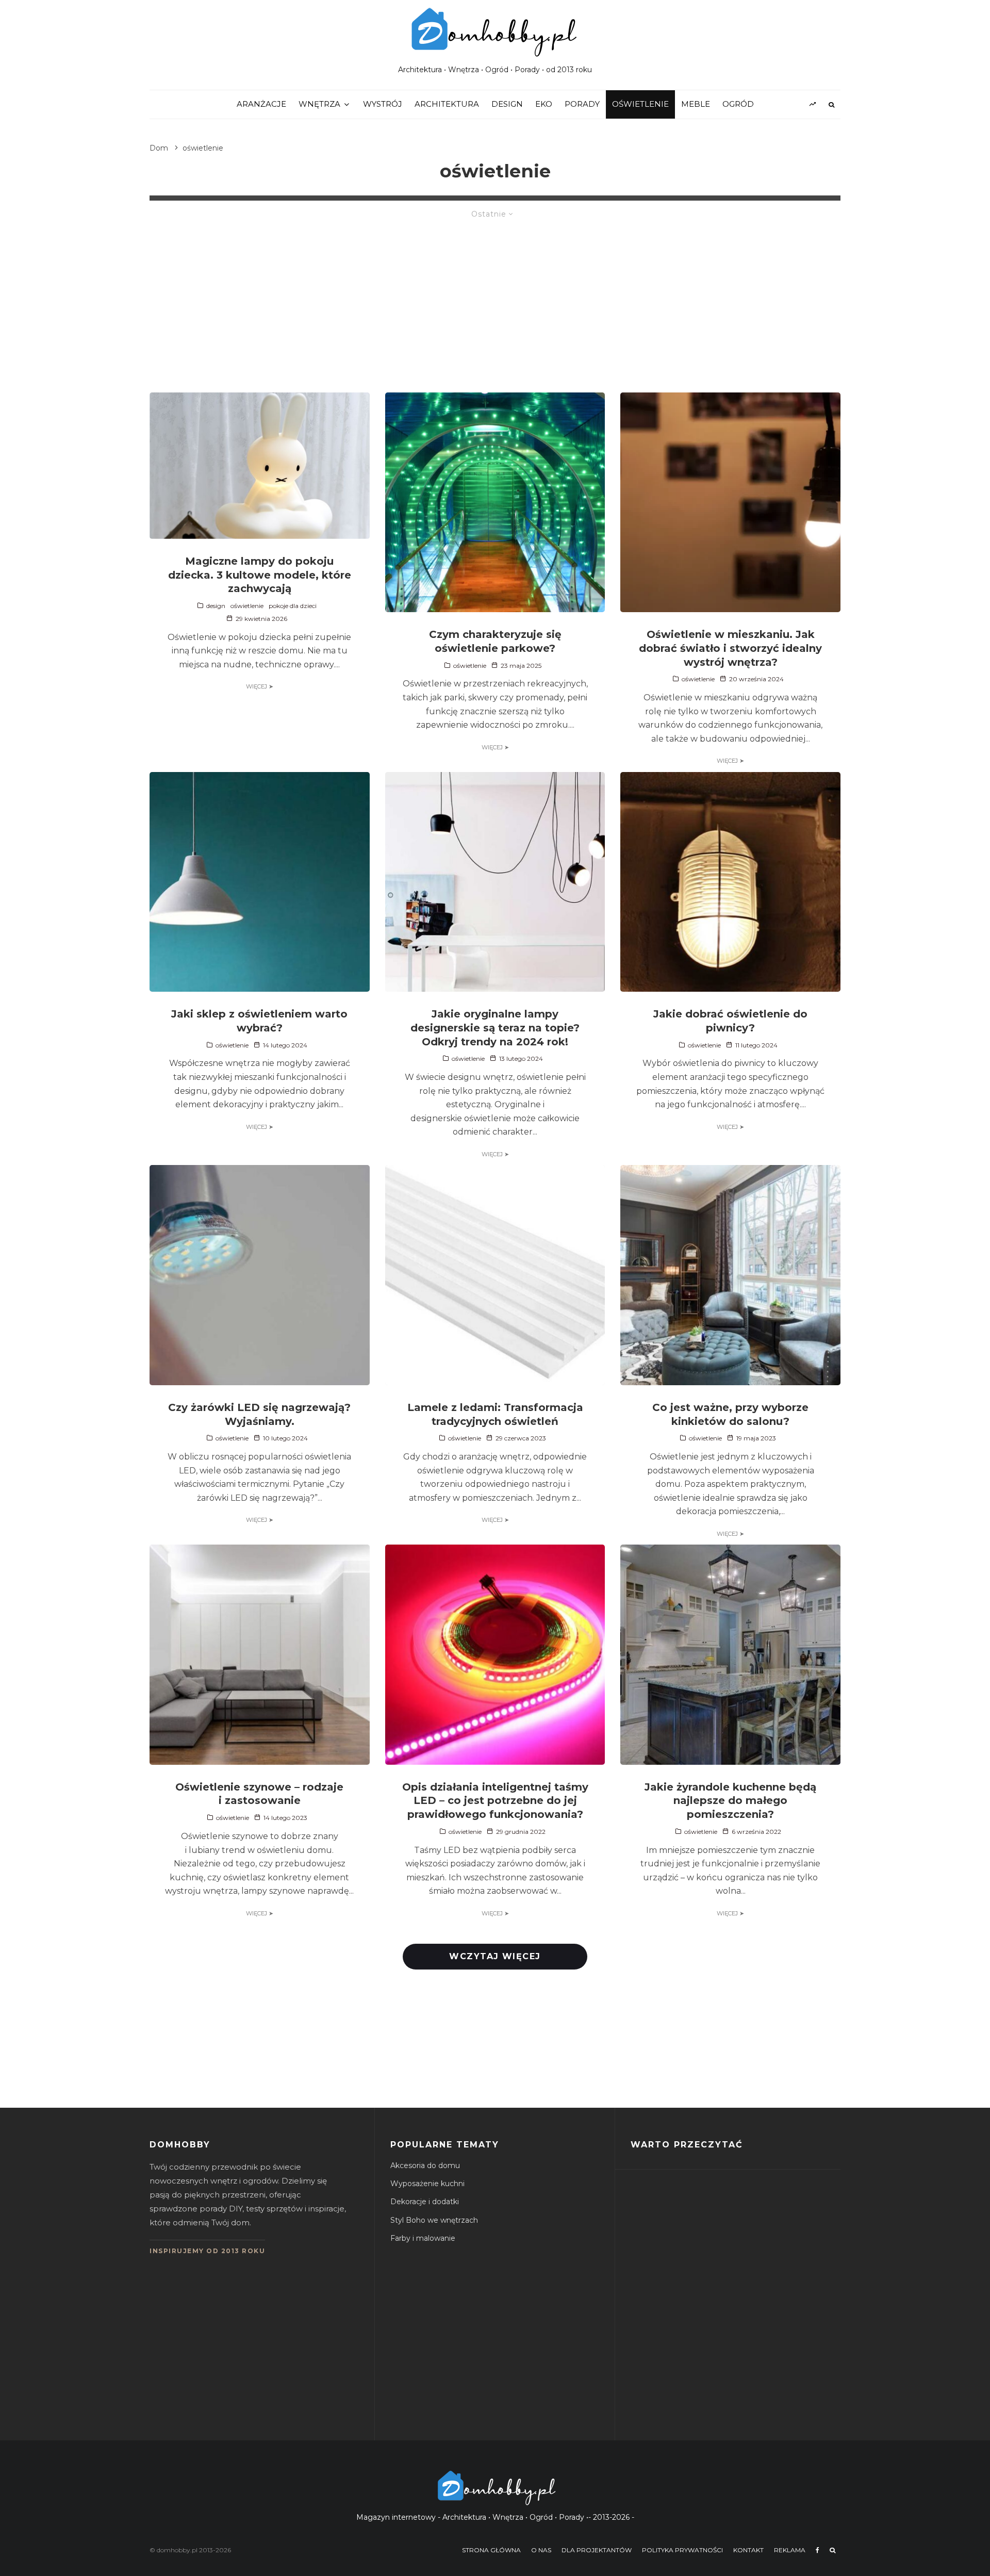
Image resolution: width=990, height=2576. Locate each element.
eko (544, 104)
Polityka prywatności (682, 2550)
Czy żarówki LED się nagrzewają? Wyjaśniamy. (259, 1414)
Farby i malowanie (423, 2238)
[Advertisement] (495, 300)
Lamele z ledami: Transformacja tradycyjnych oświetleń (495, 1414)
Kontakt (748, 2550)
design (507, 104)
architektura (447, 104)
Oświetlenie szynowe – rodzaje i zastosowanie (259, 1794)
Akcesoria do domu (425, 2165)
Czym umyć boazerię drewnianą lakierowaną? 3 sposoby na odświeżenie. (751, 2251)
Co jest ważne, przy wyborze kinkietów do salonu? (730, 1414)
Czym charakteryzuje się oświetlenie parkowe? (495, 641)
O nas (541, 2550)
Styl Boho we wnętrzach (434, 2220)
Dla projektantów (597, 2550)
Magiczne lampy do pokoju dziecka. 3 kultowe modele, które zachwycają (260, 575)
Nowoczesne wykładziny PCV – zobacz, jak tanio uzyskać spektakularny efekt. (754, 2349)
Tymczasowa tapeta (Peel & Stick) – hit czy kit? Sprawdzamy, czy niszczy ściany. (756, 2300)
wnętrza (319, 104)
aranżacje (261, 104)
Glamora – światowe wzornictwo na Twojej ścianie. (755, 2398)
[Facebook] (818, 2550)
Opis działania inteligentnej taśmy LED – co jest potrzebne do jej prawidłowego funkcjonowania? (495, 1801)
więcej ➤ (260, 686)
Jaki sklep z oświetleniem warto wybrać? (259, 1021)
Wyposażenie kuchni (427, 2184)
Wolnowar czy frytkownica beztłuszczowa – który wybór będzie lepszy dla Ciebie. (757, 2202)
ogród (738, 104)
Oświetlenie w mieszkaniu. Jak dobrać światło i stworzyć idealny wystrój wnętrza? (730, 648)
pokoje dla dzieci (293, 606)
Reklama (790, 2550)
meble (696, 104)
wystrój (383, 104)
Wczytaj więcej (495, 1956)
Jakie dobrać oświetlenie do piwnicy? (730, 1021)
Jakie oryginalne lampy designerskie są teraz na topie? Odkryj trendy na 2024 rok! (495, 1028)
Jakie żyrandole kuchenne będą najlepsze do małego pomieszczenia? (730, 1801)
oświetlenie (640, 104)
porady (582, 104)
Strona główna (491, 2550)
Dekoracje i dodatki (425, 2202)
